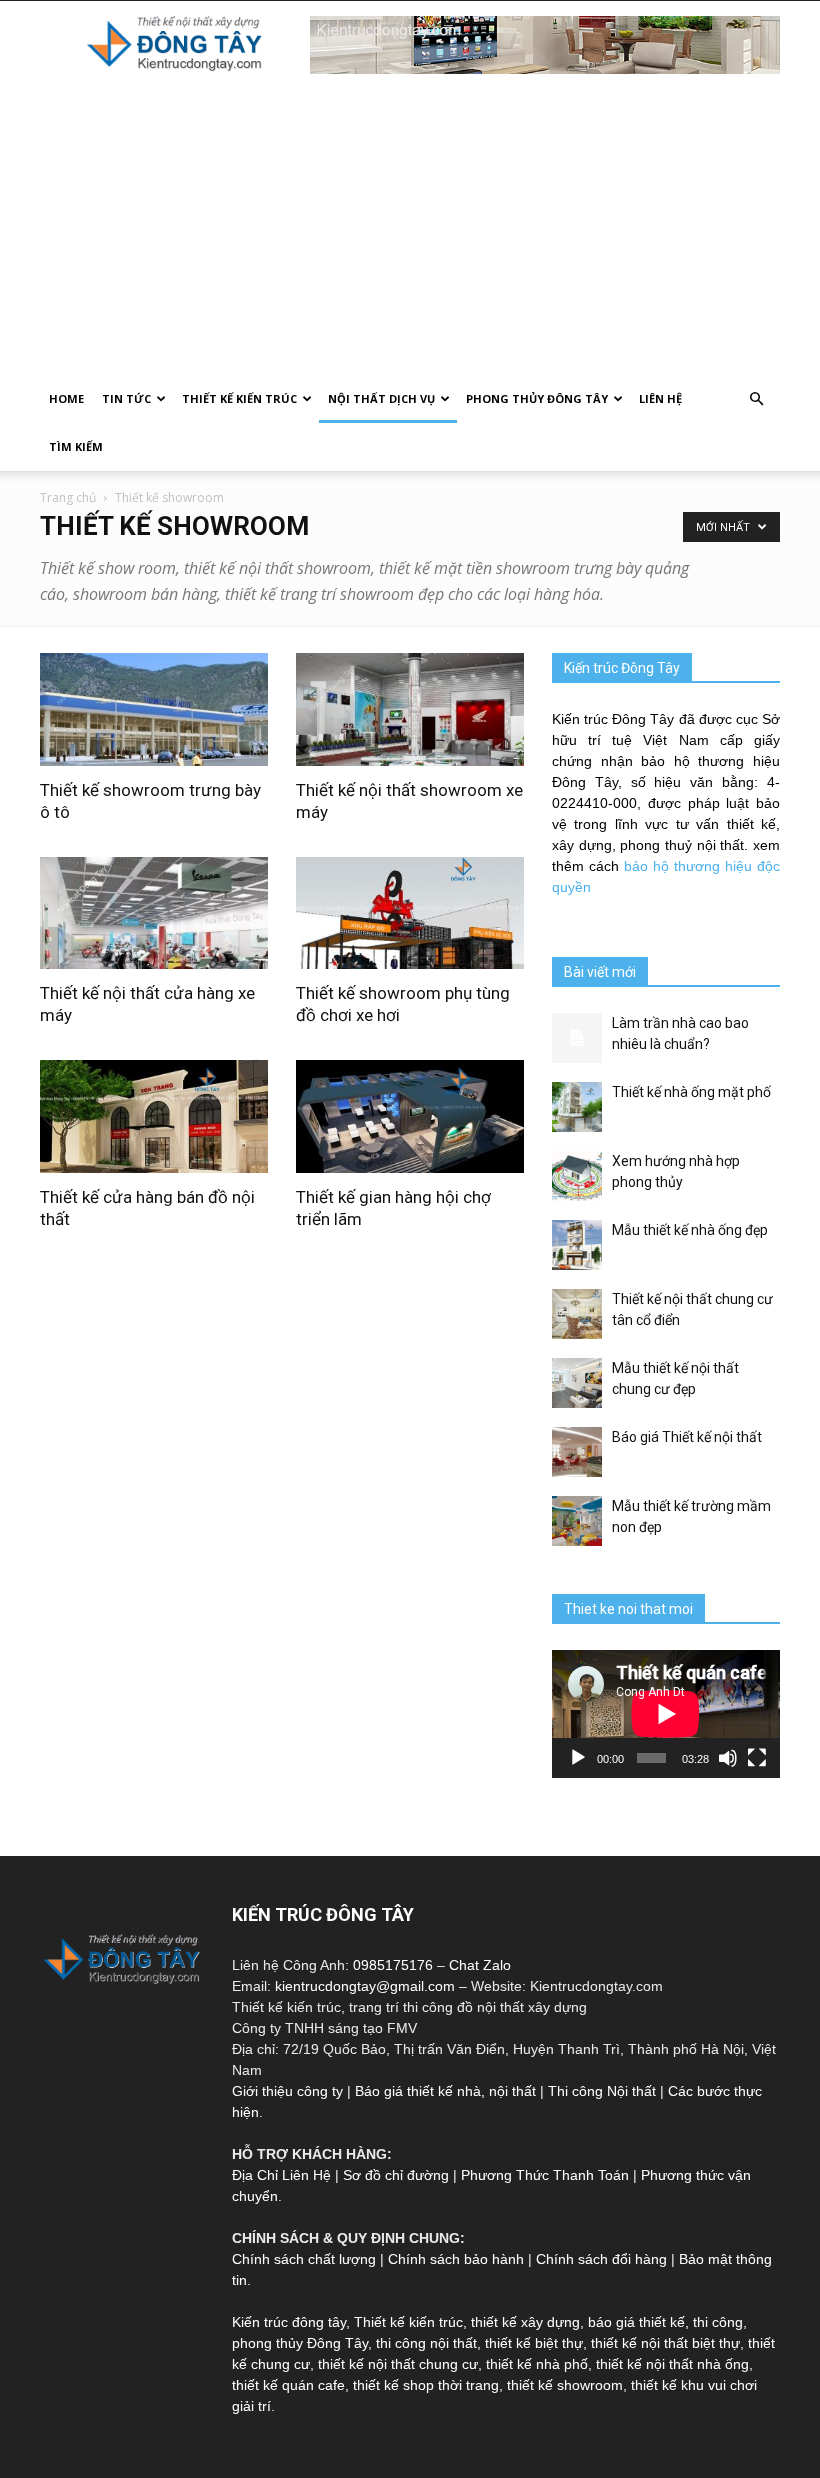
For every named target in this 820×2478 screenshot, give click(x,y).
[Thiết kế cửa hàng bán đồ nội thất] (154, 1116)
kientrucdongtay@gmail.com (365, 1986)
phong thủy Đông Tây (300, 2343)
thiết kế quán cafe (288, 2385)
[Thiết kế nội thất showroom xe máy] (410, 709)
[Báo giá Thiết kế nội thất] (577, 1452)
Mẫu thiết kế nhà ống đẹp (690, 1230)
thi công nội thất (426, 2343)
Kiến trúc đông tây (289, 2322)
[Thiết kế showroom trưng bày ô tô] (154, 709)
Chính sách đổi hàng (601, 2259)
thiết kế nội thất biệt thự (665, 2343)
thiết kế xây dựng (525, 2322)
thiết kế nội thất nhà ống (672, 2364)
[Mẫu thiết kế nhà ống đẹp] (577, 1245)
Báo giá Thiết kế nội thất (687, 1437)
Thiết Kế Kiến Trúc (239, 398)
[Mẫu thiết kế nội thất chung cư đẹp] (577, 1383)
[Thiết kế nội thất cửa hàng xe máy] (154, 913)
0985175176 (393, 1965)
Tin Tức (126, 398)
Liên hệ (660, 398)
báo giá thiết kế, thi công (665, 2322)
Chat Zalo (480, 1965)
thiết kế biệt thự (534, 2343)
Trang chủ (68, 497)
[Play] (578, 1758)
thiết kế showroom (565, 2385)
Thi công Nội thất (602, 2091)
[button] (756, 399)
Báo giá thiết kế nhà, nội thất (445, 2091)
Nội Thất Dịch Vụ (381, 398)
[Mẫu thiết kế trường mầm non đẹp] (577, 1521)
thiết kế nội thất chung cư (398, 2364)
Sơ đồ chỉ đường (396, 2175)
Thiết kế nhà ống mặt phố (691, 1092)
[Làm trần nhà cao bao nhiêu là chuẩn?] (577, 1038)
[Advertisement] (410, 225)
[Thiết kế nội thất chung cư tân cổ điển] (577, 1314)
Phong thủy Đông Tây (537, 398)
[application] (666, 1714)
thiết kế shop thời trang (426, 2385)
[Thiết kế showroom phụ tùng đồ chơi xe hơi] (410, 913)
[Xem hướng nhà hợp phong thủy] (577, 1176)
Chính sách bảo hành (456, 2259)
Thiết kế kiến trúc (408, 2322)
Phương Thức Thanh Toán (545, 2175)
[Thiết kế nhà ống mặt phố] (577, 1107)
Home (66, 398)
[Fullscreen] (757, 1758)
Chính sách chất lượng (304, 2259)
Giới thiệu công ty (287, 2091)
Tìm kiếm (76, 446)
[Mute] (728, 1758)
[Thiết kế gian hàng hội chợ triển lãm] (410, 1116)
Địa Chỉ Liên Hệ (281, 2175)
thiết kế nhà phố (537, 2364)
